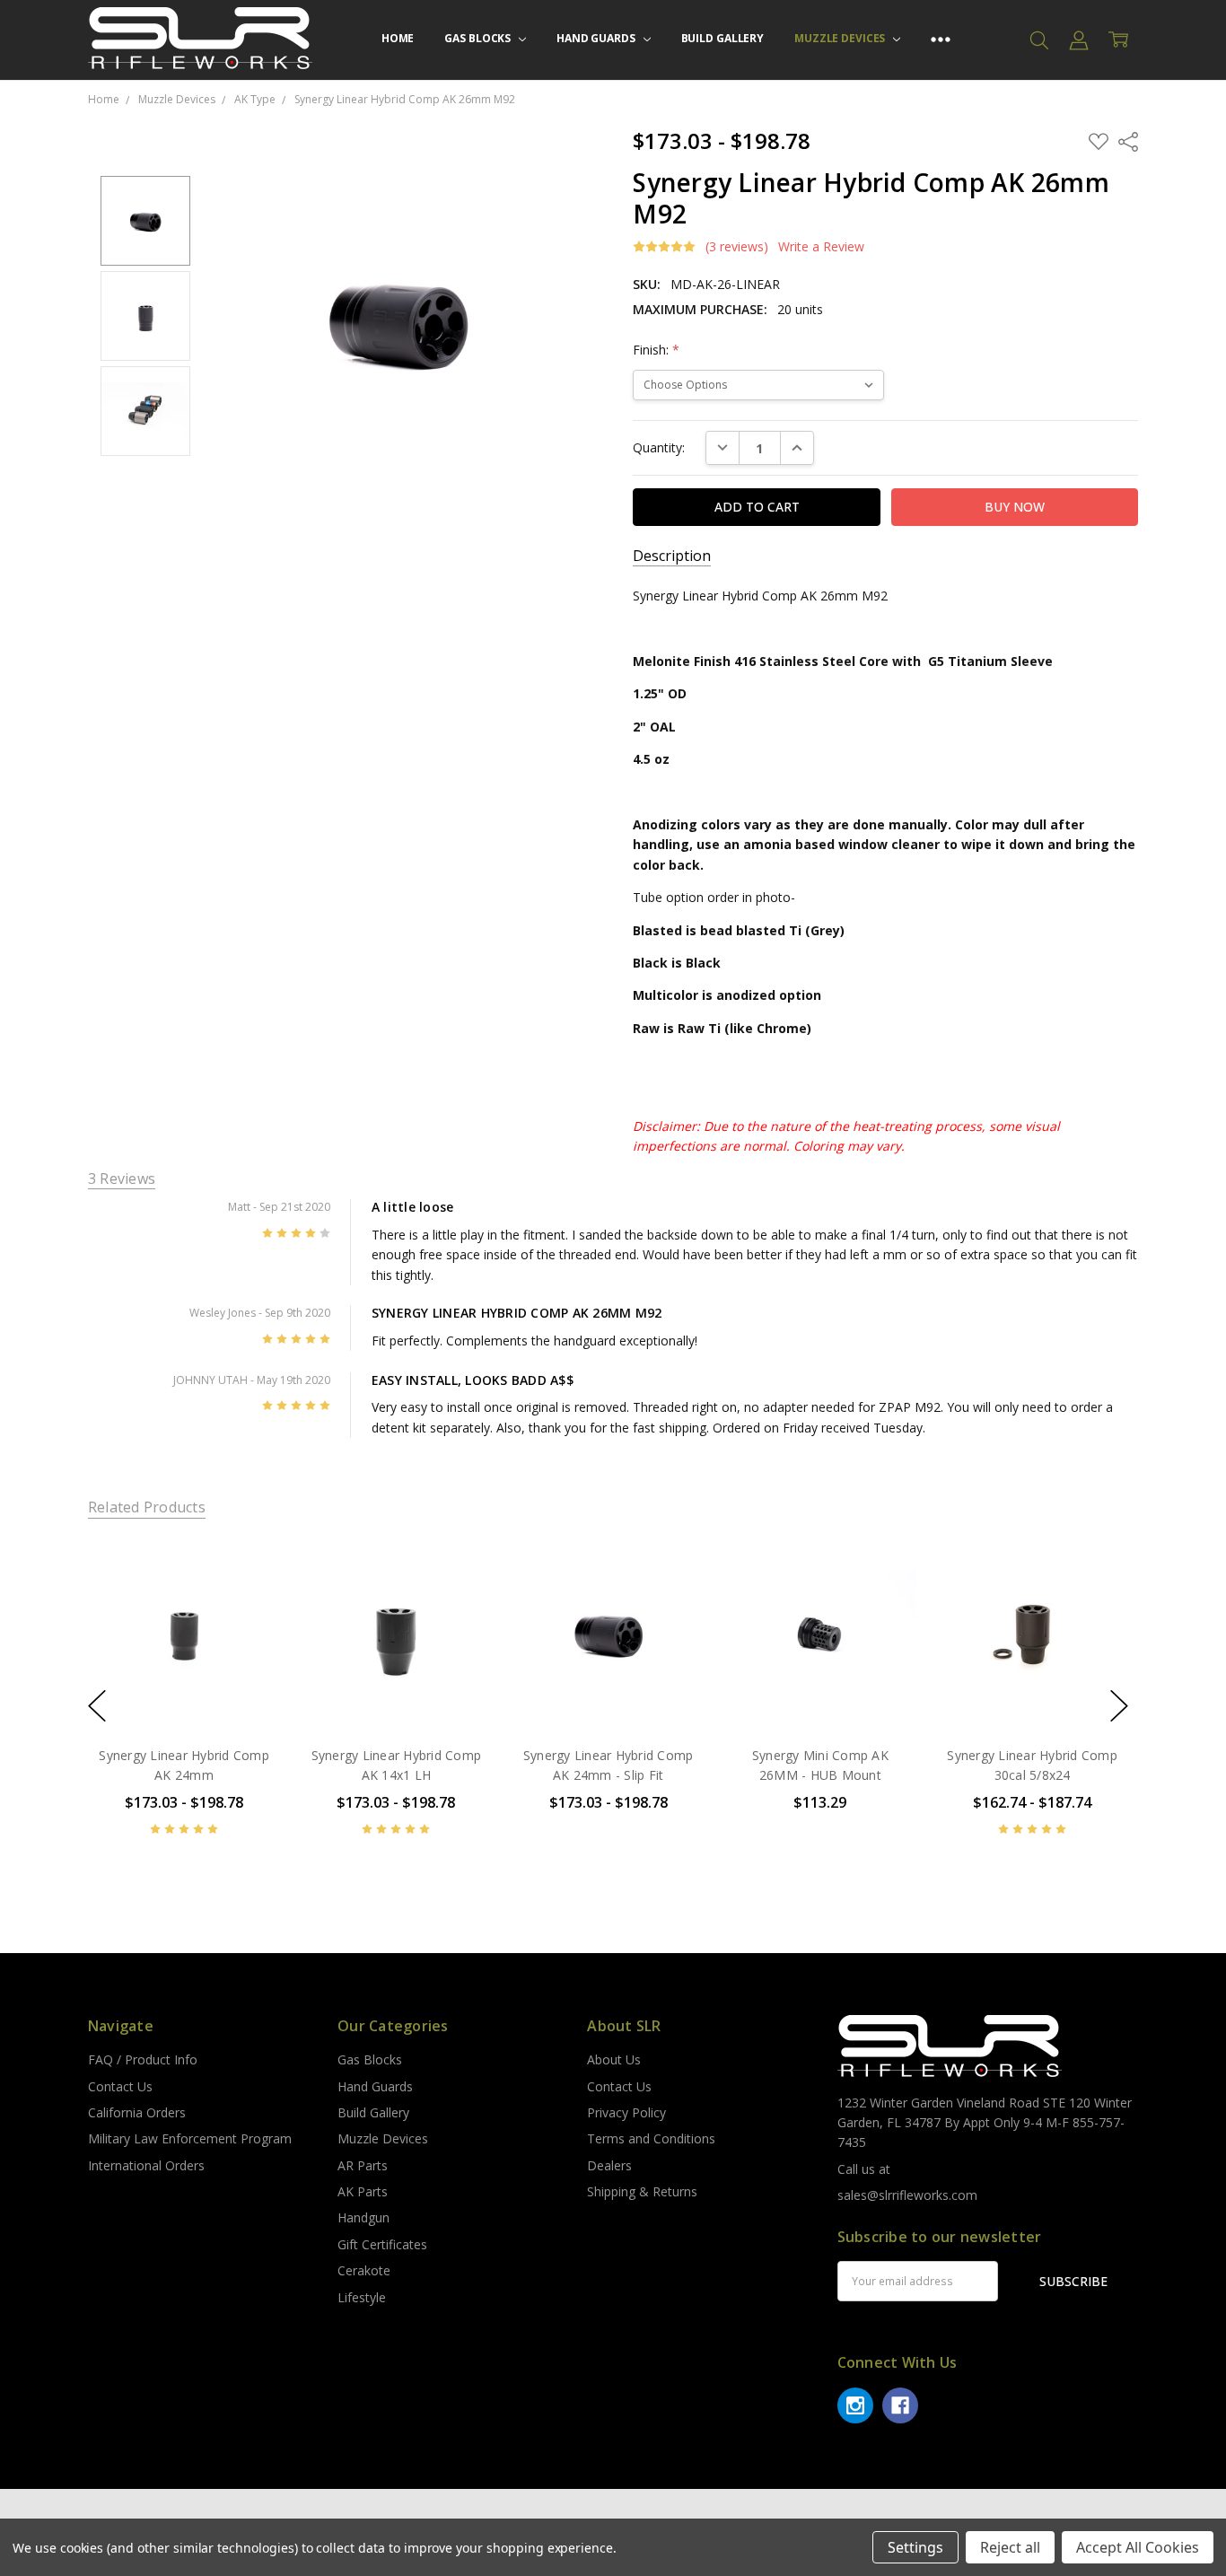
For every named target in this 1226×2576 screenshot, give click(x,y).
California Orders (137, 2112)
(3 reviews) (737, 247)
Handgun (363, 2217)
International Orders (146, 2165)
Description (672, 556)
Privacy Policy (626, 2112)
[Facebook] (900, 2405)
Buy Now (820, 1693)
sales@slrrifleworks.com (907, 2195)
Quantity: (659, 447)
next (1119, 1705)
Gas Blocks (479, 38)
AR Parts (363, 2165)
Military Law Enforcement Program (190, 2138)
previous (97, 1705)
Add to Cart (820, 1654)
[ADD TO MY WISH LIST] (248, 1599)
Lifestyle (362, 2297)
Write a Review (821, 247)
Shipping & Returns (642, 2191)
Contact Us (120, 2086)
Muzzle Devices (841, 38)
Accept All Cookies (1138, 2547)
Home (398, 38)
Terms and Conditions (651, 2138)
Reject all (1010, 2547)
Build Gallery (722, 38)
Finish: (656, 350)
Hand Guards (597, 38)
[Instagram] (855, 2405)
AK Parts (363, 2191)
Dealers (609, 2165)
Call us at (864, 2169)
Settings (915, 2547)
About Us (614, 2059)
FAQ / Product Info (143, 2059)
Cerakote (364, 2270)
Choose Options (184, 1693)
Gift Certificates (382, 2244)
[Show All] (941, 40)
